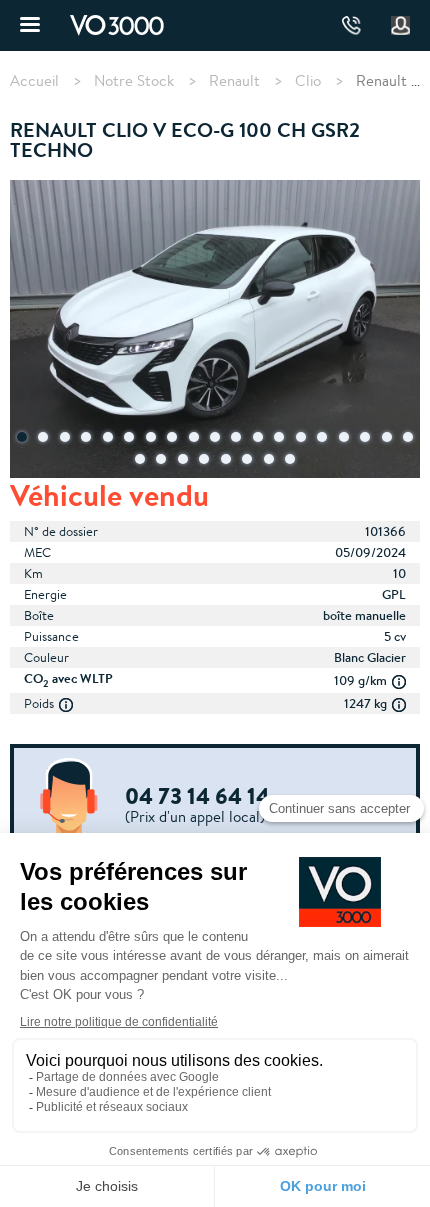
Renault (234, 81)
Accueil (34, 81)
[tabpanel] (215, 331)
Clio (308, 81)
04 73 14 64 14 (351, 25)
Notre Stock (134, 81)
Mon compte (401, 26)
